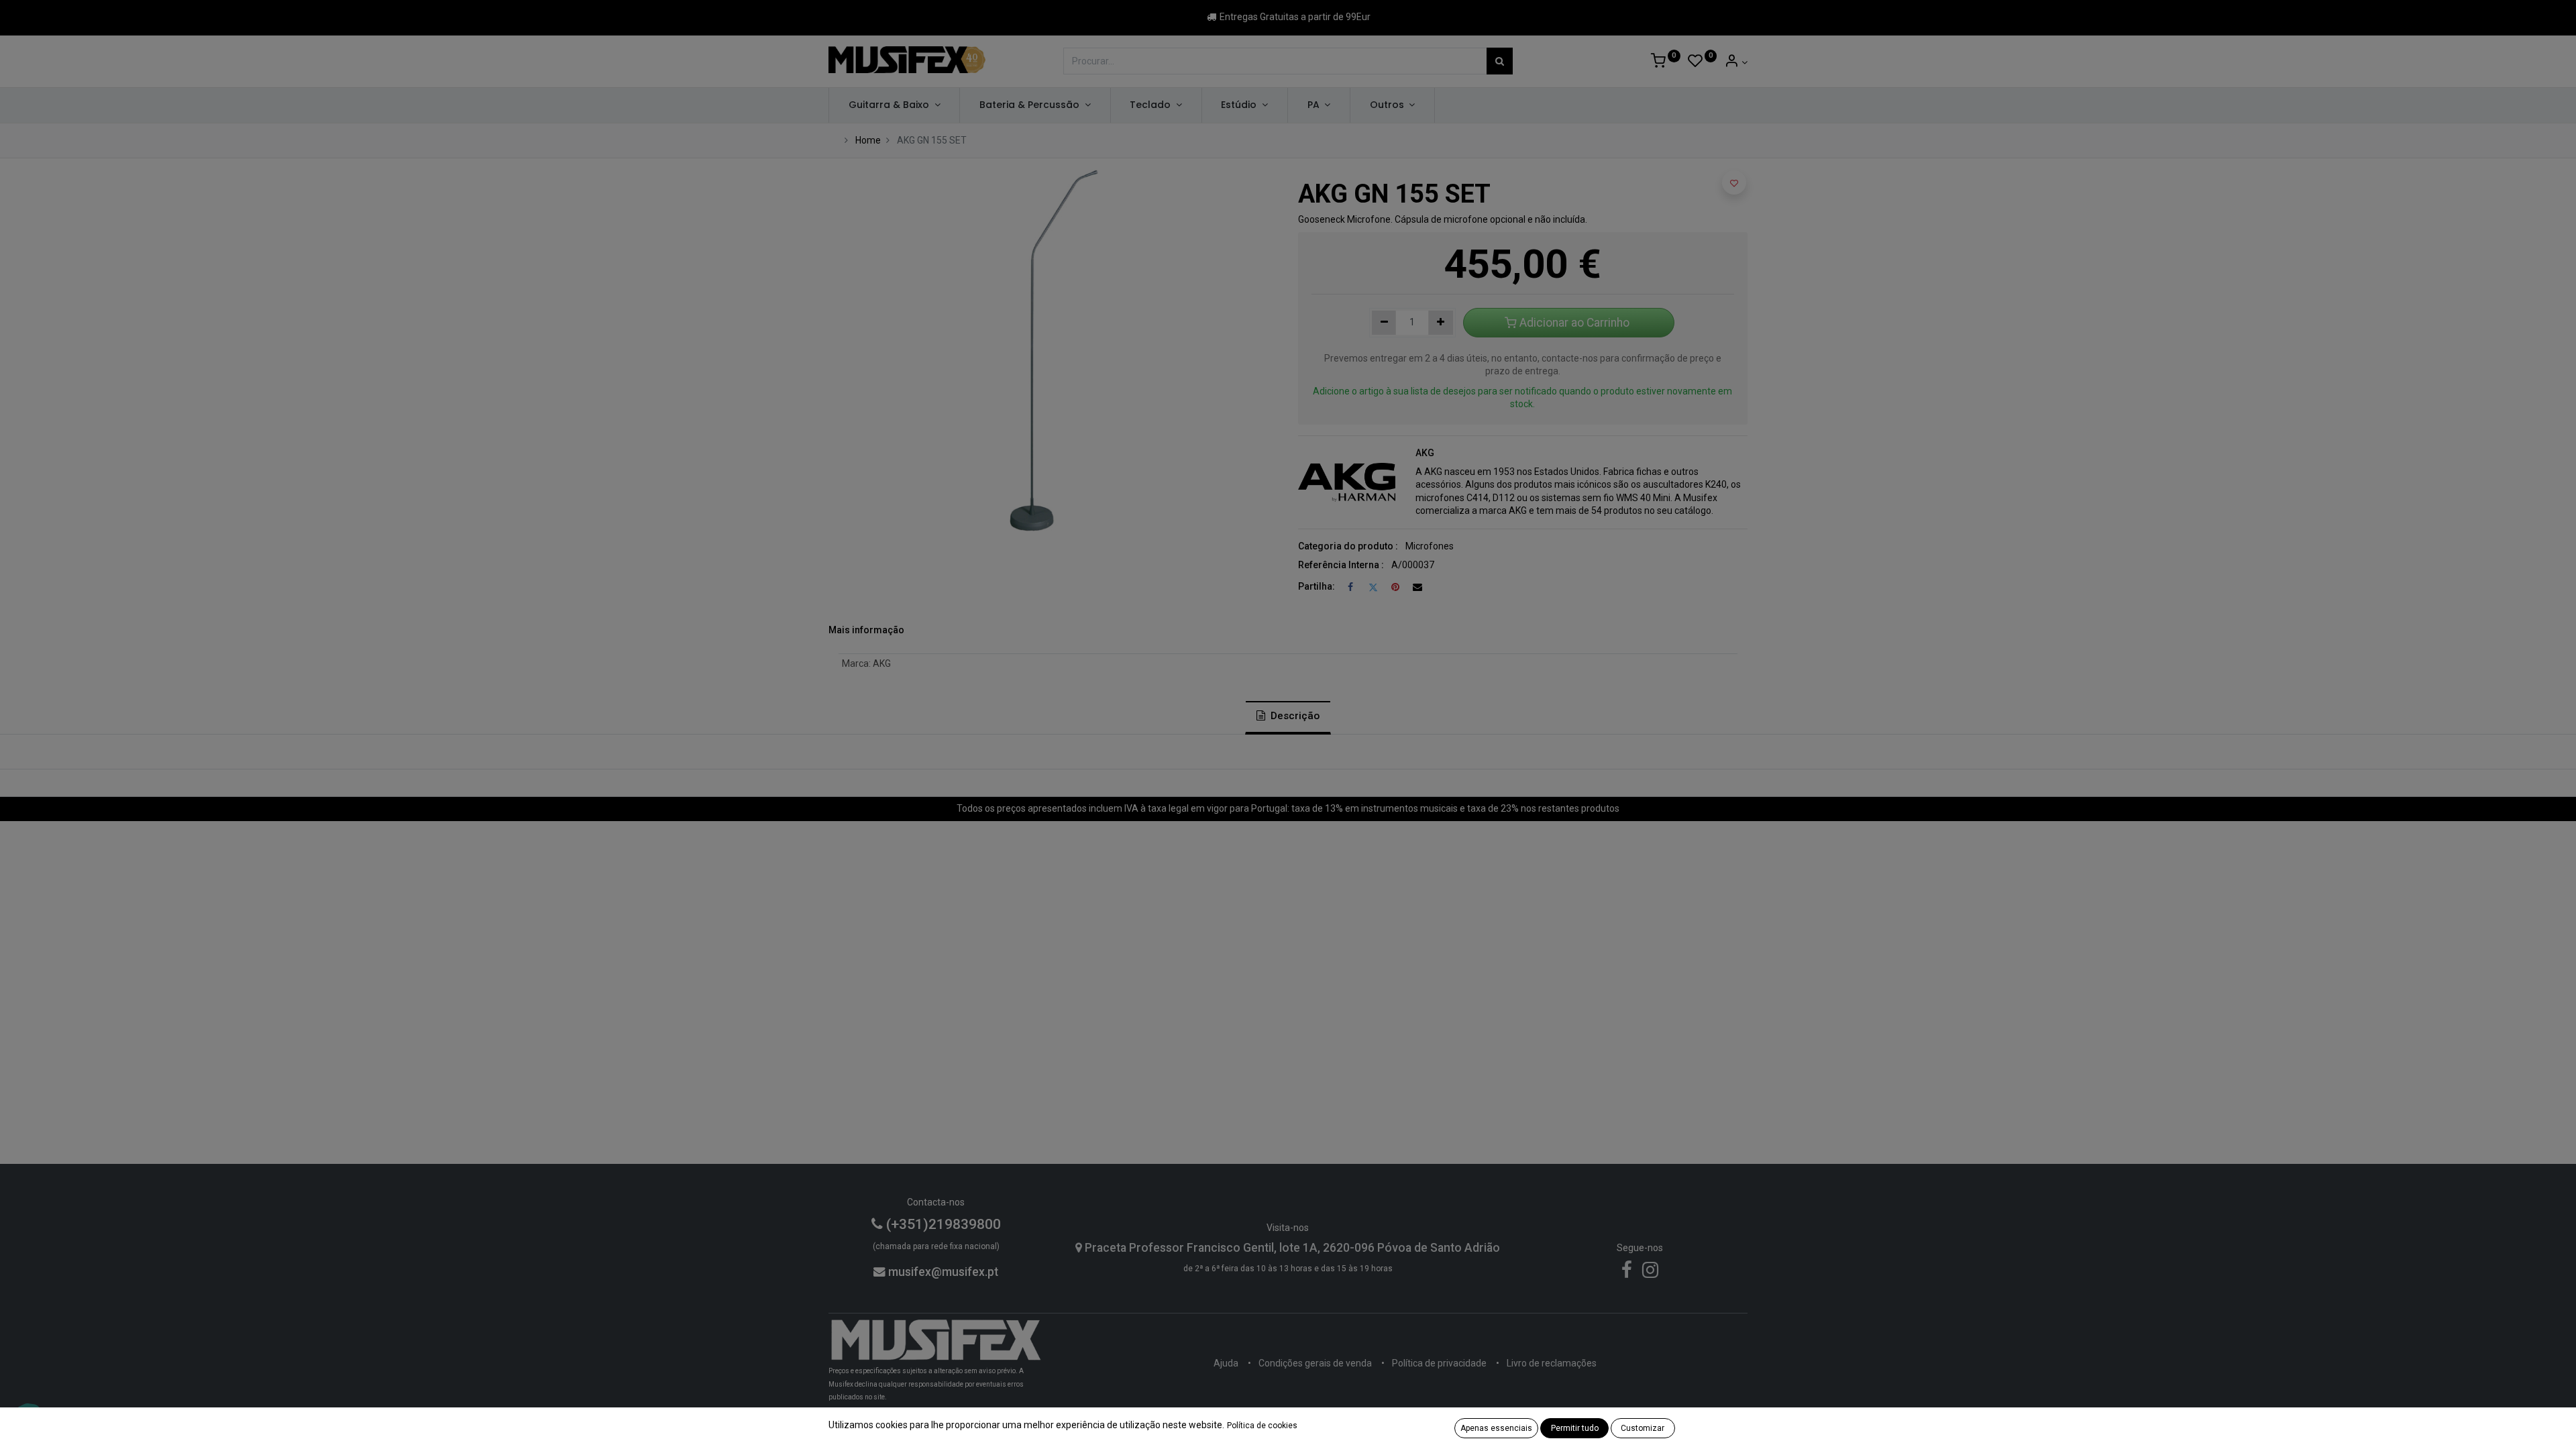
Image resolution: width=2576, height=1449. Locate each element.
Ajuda (1226, 1363)
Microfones (1430, 546)
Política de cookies (1262, 1426)
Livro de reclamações (1552, 1363)
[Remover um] (1384, 323)
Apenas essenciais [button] (1496, 1428)
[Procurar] (1500, 61)
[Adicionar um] (1441, 323)
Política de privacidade (1439, 1363)
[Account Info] (1736, 62)
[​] (1627, 1273)
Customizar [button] (1643, 1428)
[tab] (1288, 717)
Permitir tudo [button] (1575, 1428)
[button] (1734, 182)
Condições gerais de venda (1315, 1363)
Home (868, 140)
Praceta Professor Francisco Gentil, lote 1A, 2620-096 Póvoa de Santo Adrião (1291, 1248)
